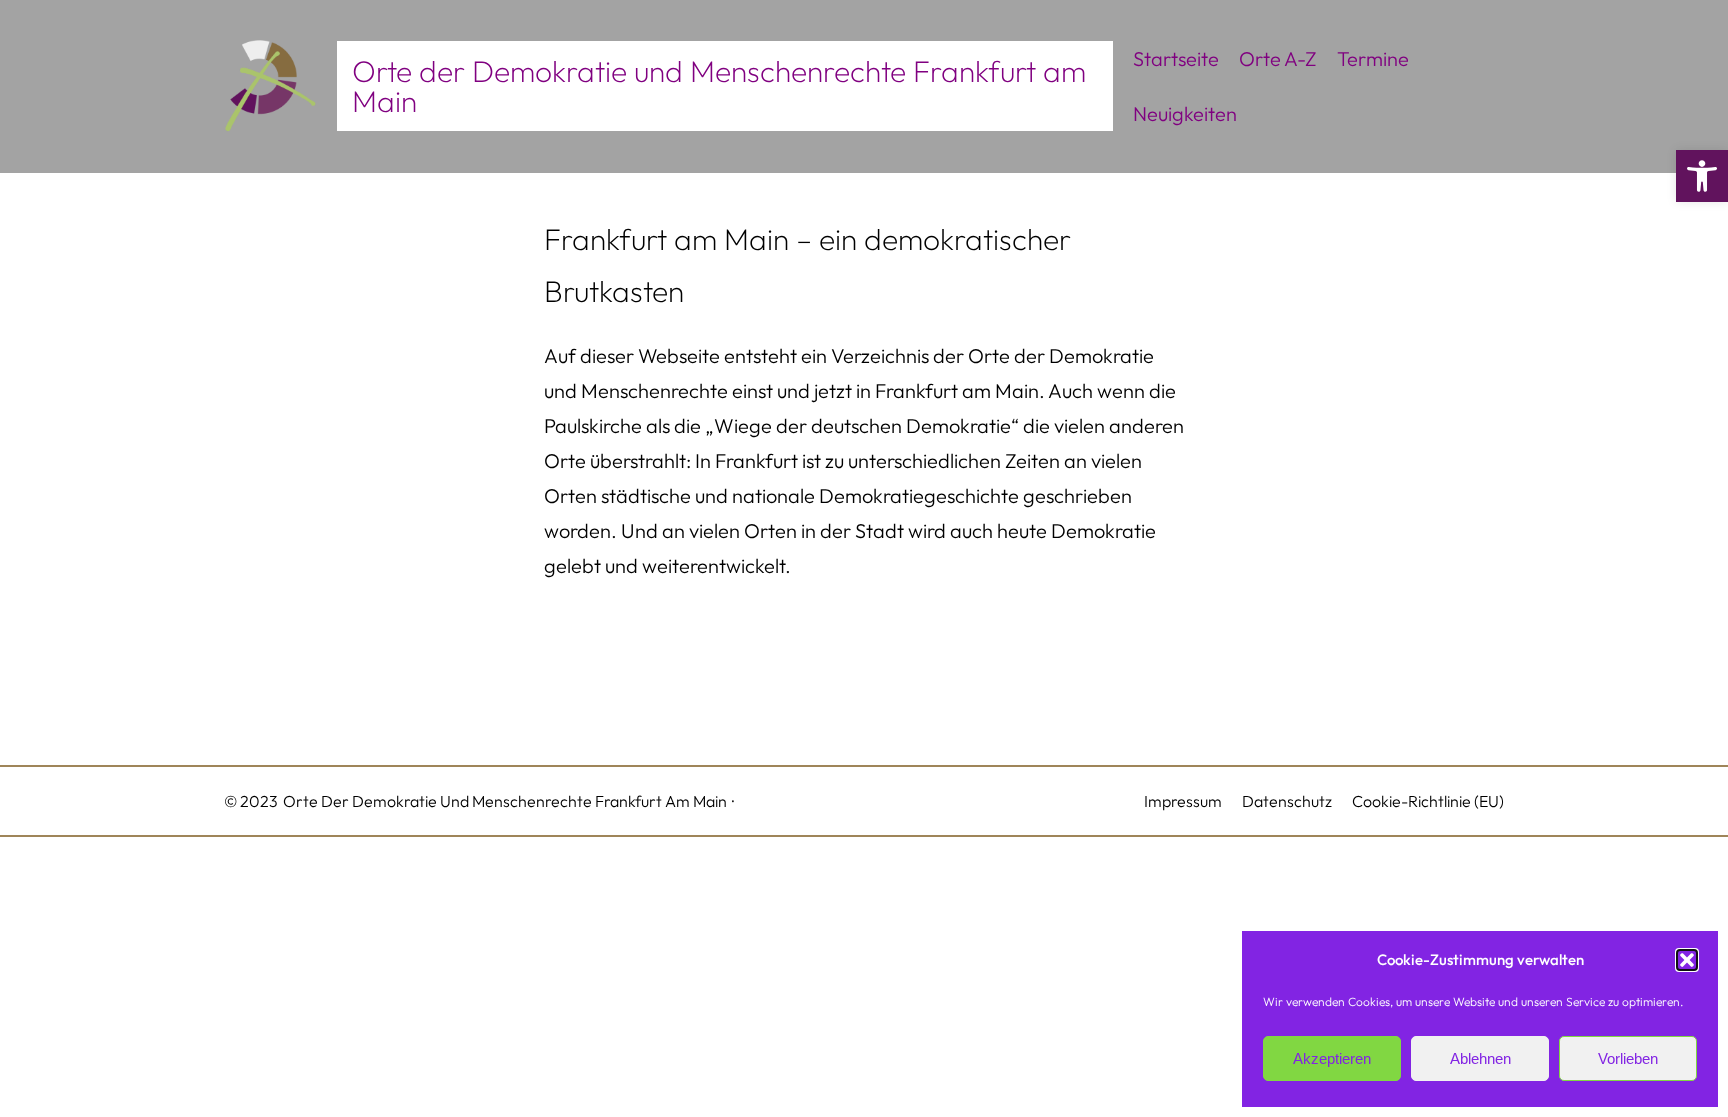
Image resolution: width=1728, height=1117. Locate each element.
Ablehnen (1480, 1058)
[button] (1702, 176)
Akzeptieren (1332, 1058)
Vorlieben (1628, 1058)
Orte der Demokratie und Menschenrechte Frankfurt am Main (719, 86)
